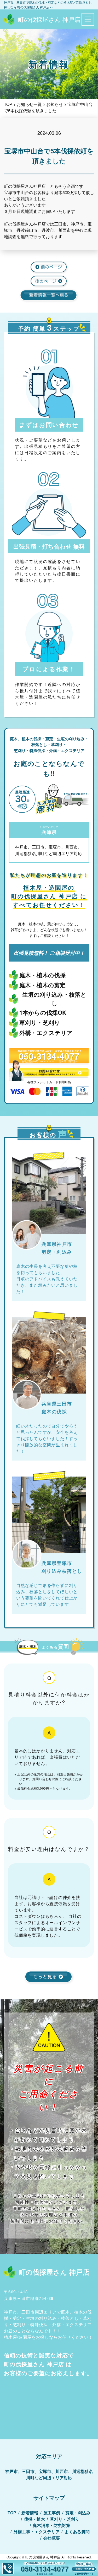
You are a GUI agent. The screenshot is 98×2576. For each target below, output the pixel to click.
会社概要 (51, 2538)
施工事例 (52, 2513)
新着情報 (30, 2513)
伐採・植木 (34, 2519)
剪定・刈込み (78, 2513)
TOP (12, 2513)
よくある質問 (77, 2532)
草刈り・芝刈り (65, 2519)
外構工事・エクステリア (37, 2532)
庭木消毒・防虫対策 (51, 2525)
